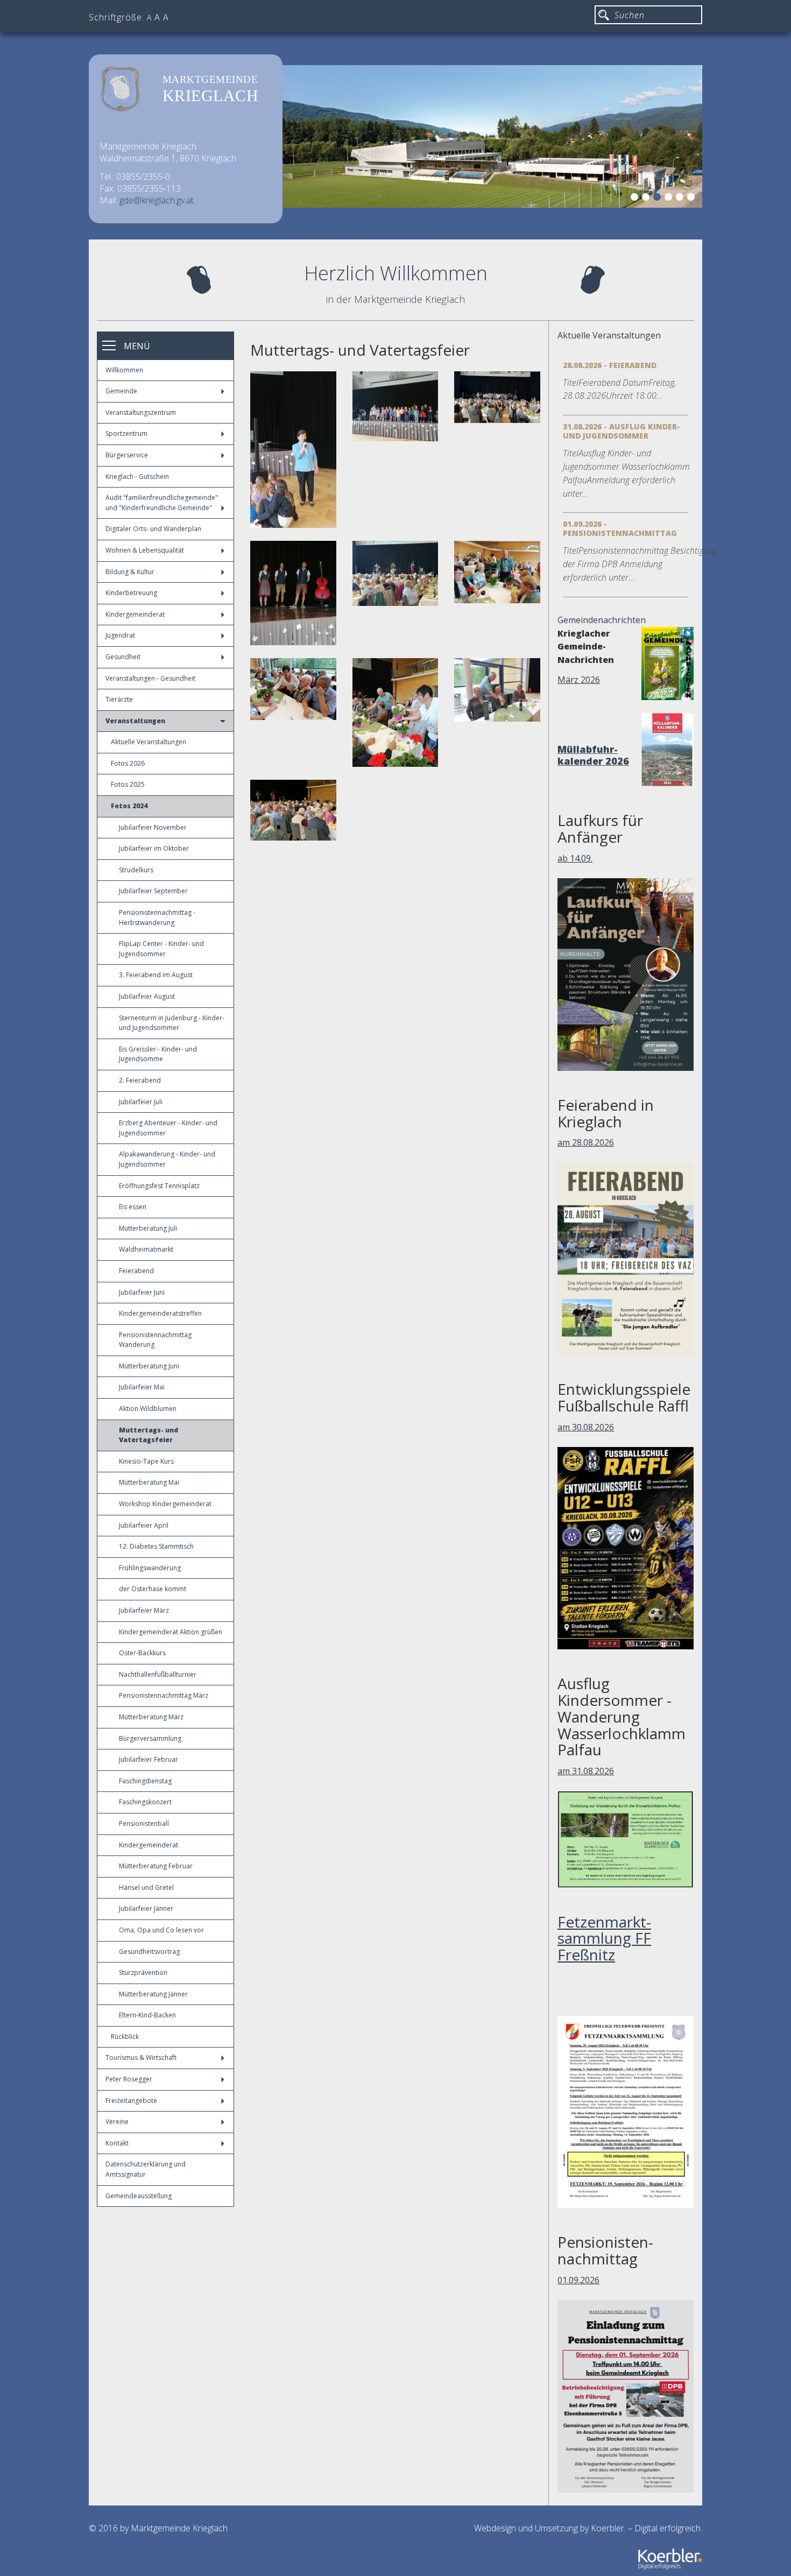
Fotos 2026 (128, 763)
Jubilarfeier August (147, 996)
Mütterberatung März (151, 1717)
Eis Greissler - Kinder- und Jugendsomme (158, 1054)
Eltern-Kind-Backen (147, 2015)
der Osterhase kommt (153, 1589)
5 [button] (681, 199)
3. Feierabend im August (156, 975)
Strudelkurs (136, 870)
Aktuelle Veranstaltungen (149, 742)
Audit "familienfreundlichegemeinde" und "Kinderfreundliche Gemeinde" (162, 503)
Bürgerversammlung (150, 1738)
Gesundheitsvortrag (149, 1952)
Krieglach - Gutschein (137, 477)
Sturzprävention (143, 1972)
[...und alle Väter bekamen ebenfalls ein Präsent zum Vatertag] (497, 690)
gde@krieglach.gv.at (157, 200)
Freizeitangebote (131, 2101)
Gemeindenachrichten (602, 620)
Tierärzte (119, 699)
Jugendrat (120, 635)
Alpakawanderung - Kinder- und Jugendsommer (167, 1159)
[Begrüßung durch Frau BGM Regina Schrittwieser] (293, 450)
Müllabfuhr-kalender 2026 (593, 755)
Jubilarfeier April (144, 1525)
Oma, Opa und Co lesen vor (161, 1930)
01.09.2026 (578, 2280)
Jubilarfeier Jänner (146, 1908)
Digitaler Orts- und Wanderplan (153, 529)
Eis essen (133, 1207)
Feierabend (136, 1271)
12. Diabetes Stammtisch (156, 1546)
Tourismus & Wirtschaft (141, 2058)
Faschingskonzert (145, 1802)
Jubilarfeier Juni (142, 1292)
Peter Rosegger (129, 2079)
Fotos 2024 (129, 806)
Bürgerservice (127, 455)
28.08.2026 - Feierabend (610, 365)
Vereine (117, 2122)
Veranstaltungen (135, 721)
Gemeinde (121, 391)
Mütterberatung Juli (148, 1228)
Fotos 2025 (128, 784)
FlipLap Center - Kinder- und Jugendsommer (161, 949)
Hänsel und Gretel (146, 1887)
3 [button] (659, 199)
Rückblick (125, 2037)
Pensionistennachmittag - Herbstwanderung (157, 918)
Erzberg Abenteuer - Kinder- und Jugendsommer (168, 1128)
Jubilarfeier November (153, 827)
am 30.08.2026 (586, 1427)
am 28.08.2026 (586, 1142)
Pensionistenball (144, 1823)
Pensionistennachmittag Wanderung (155, 1340)
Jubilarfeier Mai (142, 1387)
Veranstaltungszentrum (141, 412)
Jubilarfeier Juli (141, 1102)
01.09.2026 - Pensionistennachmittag (620, 528)
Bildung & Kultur (130, 572)
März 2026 (579, 680)
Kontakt (117, 2143)
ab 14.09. (575, 858)
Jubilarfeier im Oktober (154, 848)
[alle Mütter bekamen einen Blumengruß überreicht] (497, 572)
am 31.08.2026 (586, 1771)
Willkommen (124, 370)
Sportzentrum (126, 433)
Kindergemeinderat (135, 614)
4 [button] (670, 199)
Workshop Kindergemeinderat (165, 1504)
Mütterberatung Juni (149, 1366)
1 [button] (636, 199)
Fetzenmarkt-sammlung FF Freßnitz (604, 1938)
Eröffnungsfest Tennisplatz (159, 1186)
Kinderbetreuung (131, 593)
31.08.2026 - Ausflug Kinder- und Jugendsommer (621, 431)
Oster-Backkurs (142, 1653)
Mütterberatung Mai (149, 1482)
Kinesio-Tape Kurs (146, 1461)
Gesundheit (123, 657)
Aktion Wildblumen (148, 1409)
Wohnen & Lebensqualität (145, 550)
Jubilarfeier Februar (149, 1759)
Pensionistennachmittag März (164, 1695)
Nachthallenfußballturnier (158, 1674)
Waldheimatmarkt (146, 1249)
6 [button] (693, 199)
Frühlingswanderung (150, 1568)
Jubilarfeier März (144, 1610)
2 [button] (647, 199)
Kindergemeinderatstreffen (160, 1313)
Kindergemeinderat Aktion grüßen (171, 1632)
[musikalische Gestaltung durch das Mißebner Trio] (293, 593)
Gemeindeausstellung (139, 2196)
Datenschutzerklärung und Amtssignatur (146, 2169)
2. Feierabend (140, 1080)
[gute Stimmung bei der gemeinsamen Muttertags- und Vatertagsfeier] (293, 810)
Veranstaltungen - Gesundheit (150, 678)
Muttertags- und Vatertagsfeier (149, 1435)
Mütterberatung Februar (156, 1866)
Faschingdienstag (145, 1781)
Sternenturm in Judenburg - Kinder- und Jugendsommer (172, 1023)
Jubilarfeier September (153, 891)
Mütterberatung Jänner (153, 1994)
